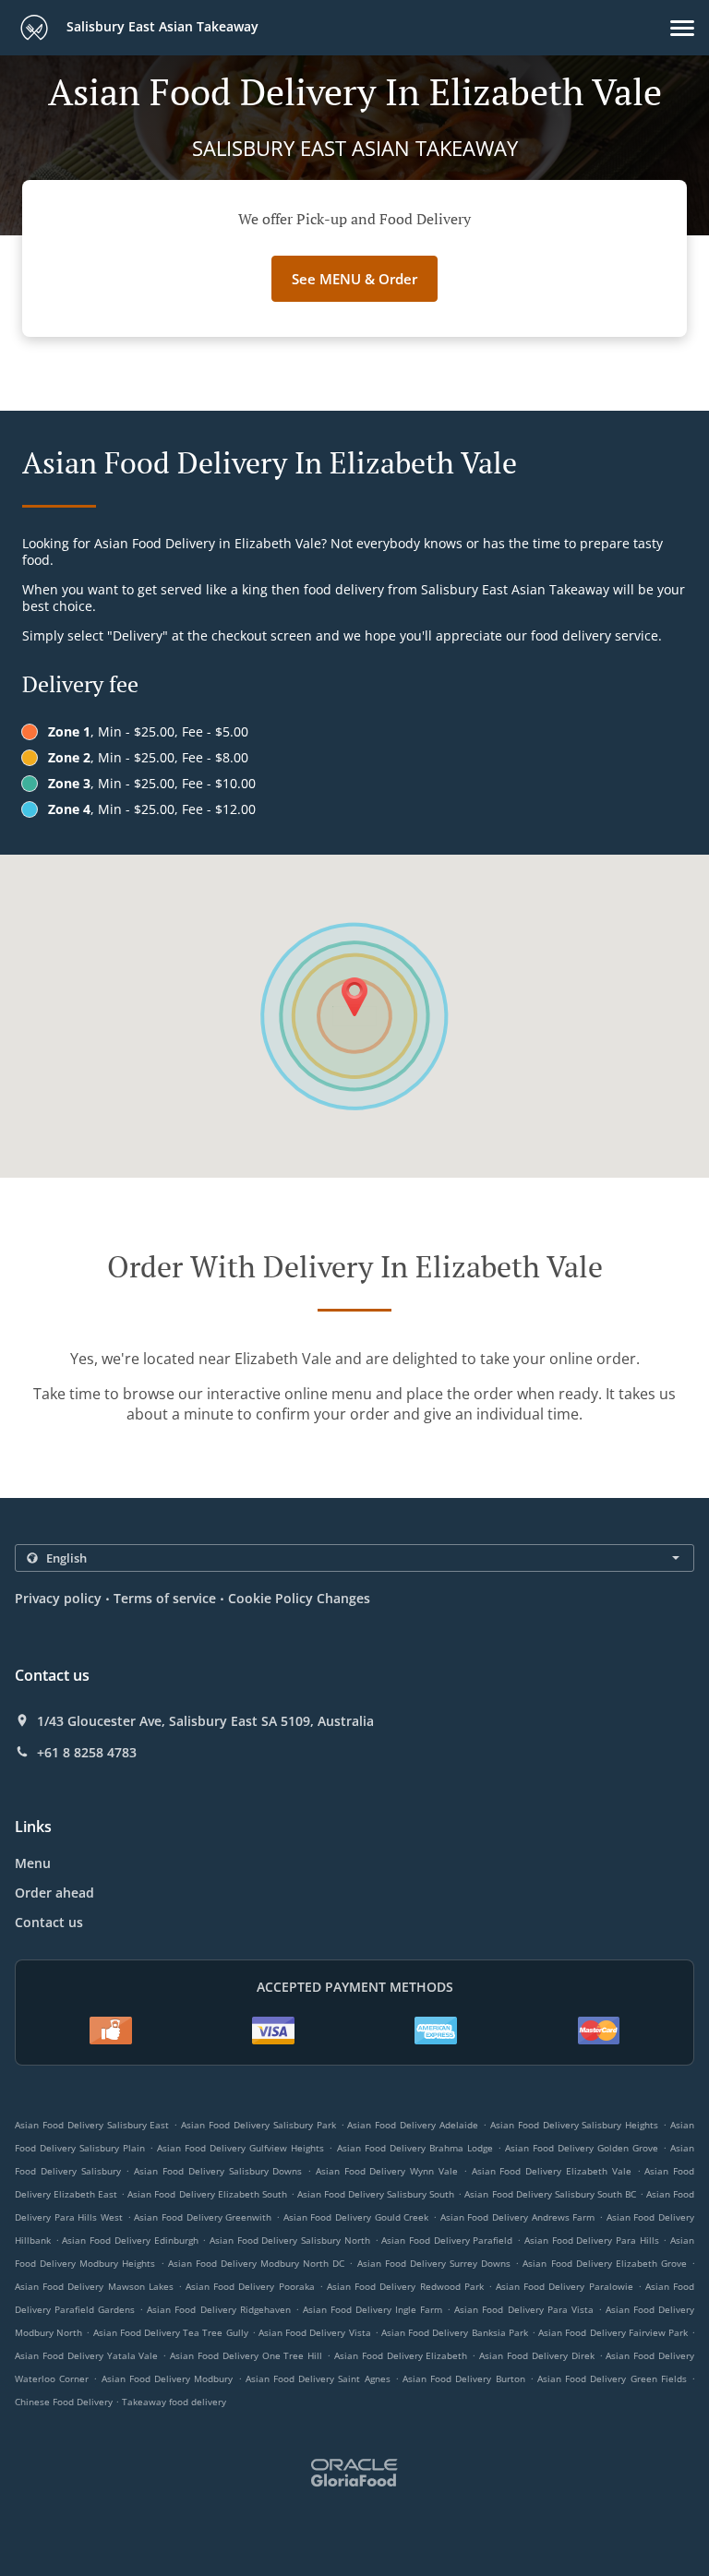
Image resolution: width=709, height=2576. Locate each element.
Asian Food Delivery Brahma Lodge (415, 2148)
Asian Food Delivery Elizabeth (401, 2355)
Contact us (49, 1922)
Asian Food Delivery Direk (537, 2355)
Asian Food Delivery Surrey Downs (434, 2263)
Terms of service (165, 1598)
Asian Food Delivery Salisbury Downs (218, 2171)
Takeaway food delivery (174, 2402)
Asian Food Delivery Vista (315, 2332)
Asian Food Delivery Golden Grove (582, 2148)
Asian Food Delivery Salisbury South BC (550, 2194)
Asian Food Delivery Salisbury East (92, 2125)
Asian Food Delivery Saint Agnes (318, 2378)
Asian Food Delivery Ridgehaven (218, 2309)
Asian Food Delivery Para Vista (523, 2309)
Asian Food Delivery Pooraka (250, 2286)
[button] (682, 28)
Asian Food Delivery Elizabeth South (207, 2194)
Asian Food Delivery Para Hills (592, 2240)
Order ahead (54, 1893)
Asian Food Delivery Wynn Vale (387, 2171)
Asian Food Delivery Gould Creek (356, 2217)
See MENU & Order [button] (354, 279)
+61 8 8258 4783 (87, 1753)
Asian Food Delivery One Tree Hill (246, 2355)
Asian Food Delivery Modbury (168, 2378)
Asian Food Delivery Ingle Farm (373, 2309)
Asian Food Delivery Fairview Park (613, 2332)
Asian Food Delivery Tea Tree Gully (171, 2332)
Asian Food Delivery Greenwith (203, 2217)
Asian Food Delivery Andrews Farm (518, 2217)
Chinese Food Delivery (65, 2402)
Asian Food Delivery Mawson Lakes (94, 2286)
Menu (33, 1863)
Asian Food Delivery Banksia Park (455, 2332)
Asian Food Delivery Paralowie (565, 2286)
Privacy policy (58, 1598)
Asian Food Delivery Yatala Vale (86, 2355)
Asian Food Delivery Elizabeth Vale (552, 2171)
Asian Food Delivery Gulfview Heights (240, 2148)
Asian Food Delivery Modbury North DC (257, 2263)
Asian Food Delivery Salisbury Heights (574, 2125)
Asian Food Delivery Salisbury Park (258, 2125)
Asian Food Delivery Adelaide (413, 2125)
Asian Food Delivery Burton (464, 2378)
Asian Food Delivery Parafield (447, 2240)
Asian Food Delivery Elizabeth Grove (605, 2263)
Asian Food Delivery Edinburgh (130, 2240)
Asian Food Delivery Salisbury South (376, 2194)
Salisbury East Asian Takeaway (161, 26)
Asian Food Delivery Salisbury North (290, 2240)
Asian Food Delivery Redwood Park (405, 2286)
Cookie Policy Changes (299, 1598)
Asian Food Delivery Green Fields (612, 2378)
